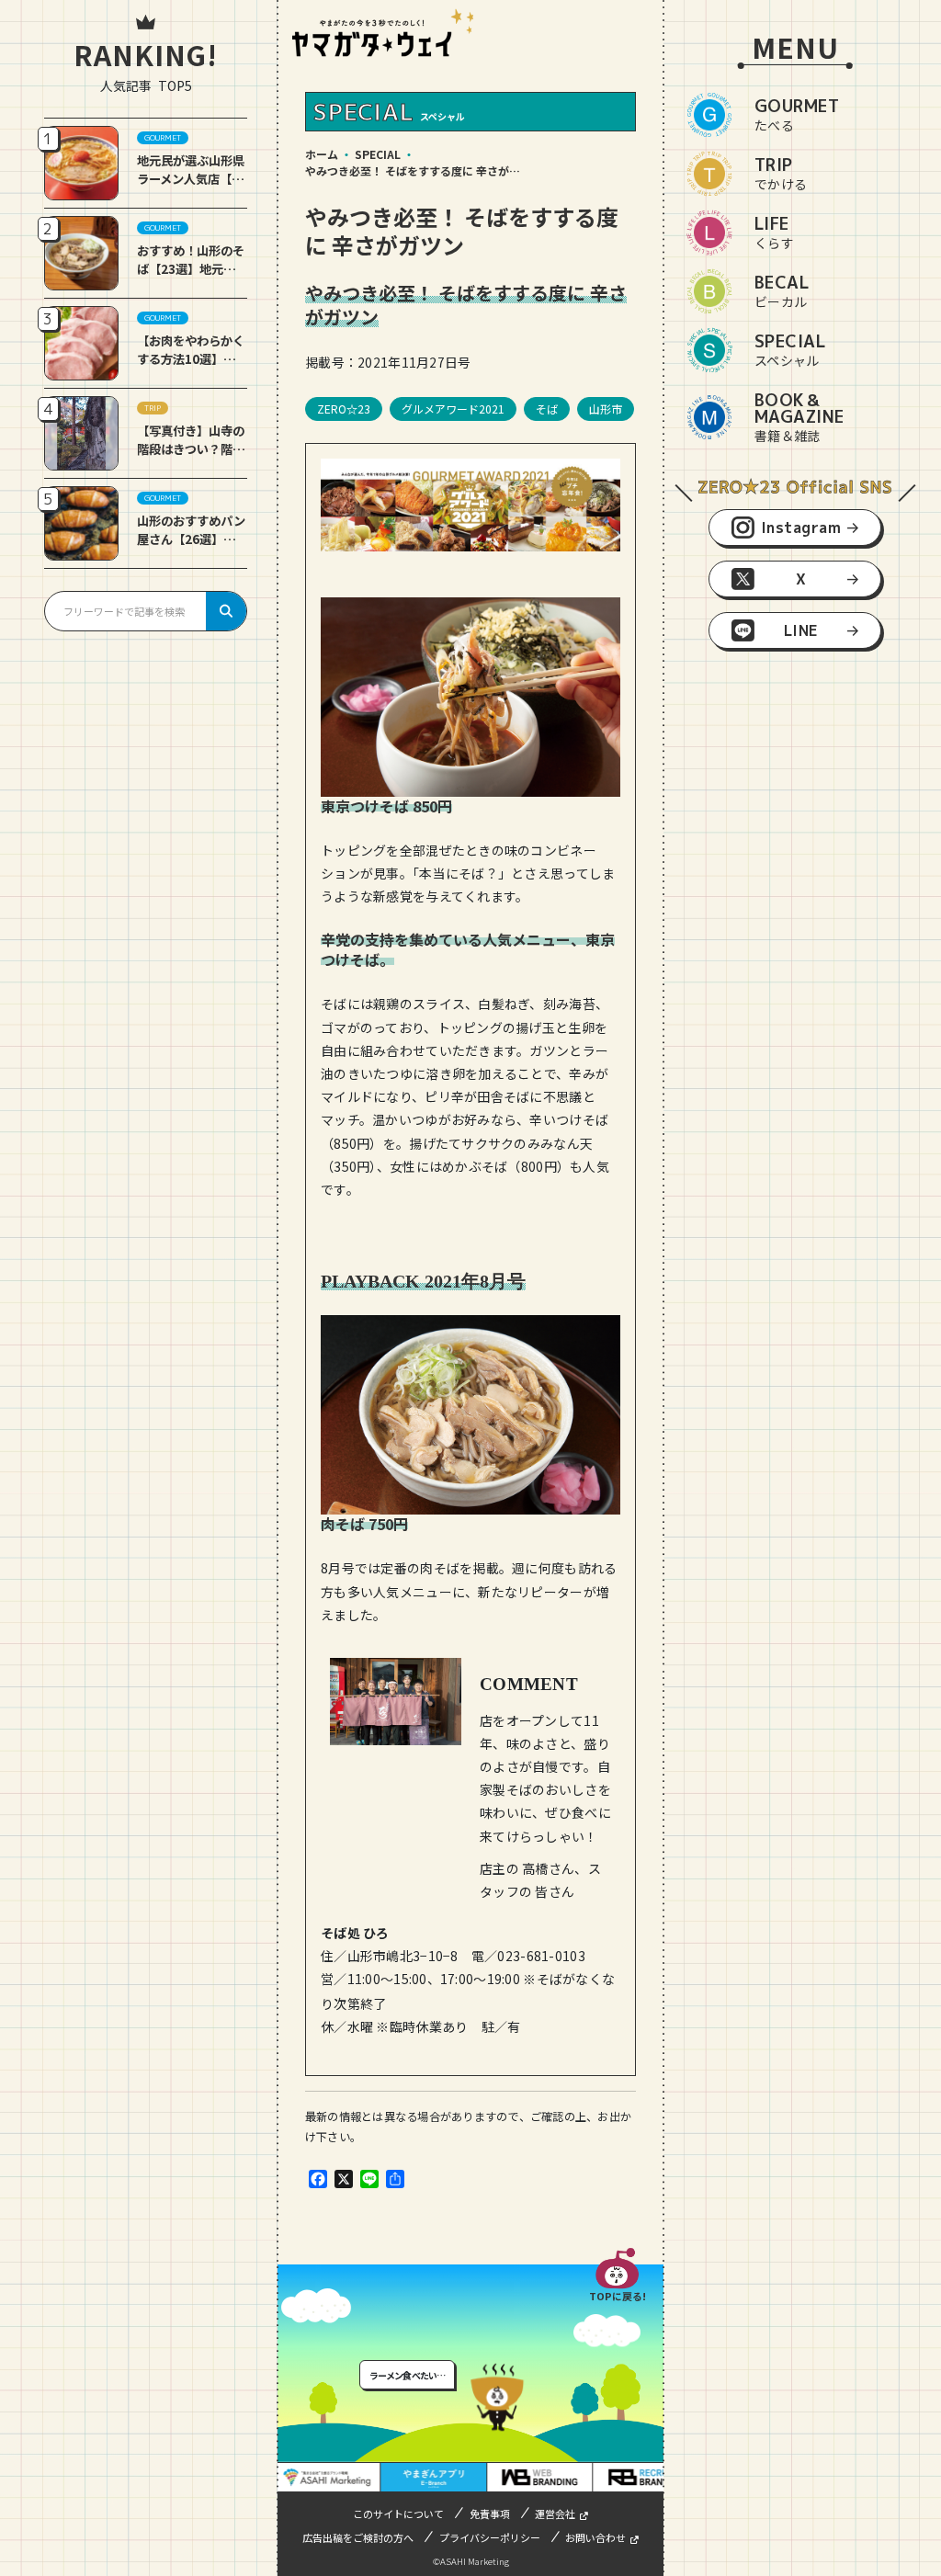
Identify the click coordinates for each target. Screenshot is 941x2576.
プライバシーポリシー (490, 2537)
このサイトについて (398, 2514)
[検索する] (226, 611)
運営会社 (555, 2514)
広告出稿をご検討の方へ (358, 2537)
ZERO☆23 (344, 409)
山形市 (606, 409)
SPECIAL (378, 154)
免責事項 (490, 2514)
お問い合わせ (595, 2537)
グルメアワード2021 (453, 409)
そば (547, 409)
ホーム (322, 154)
